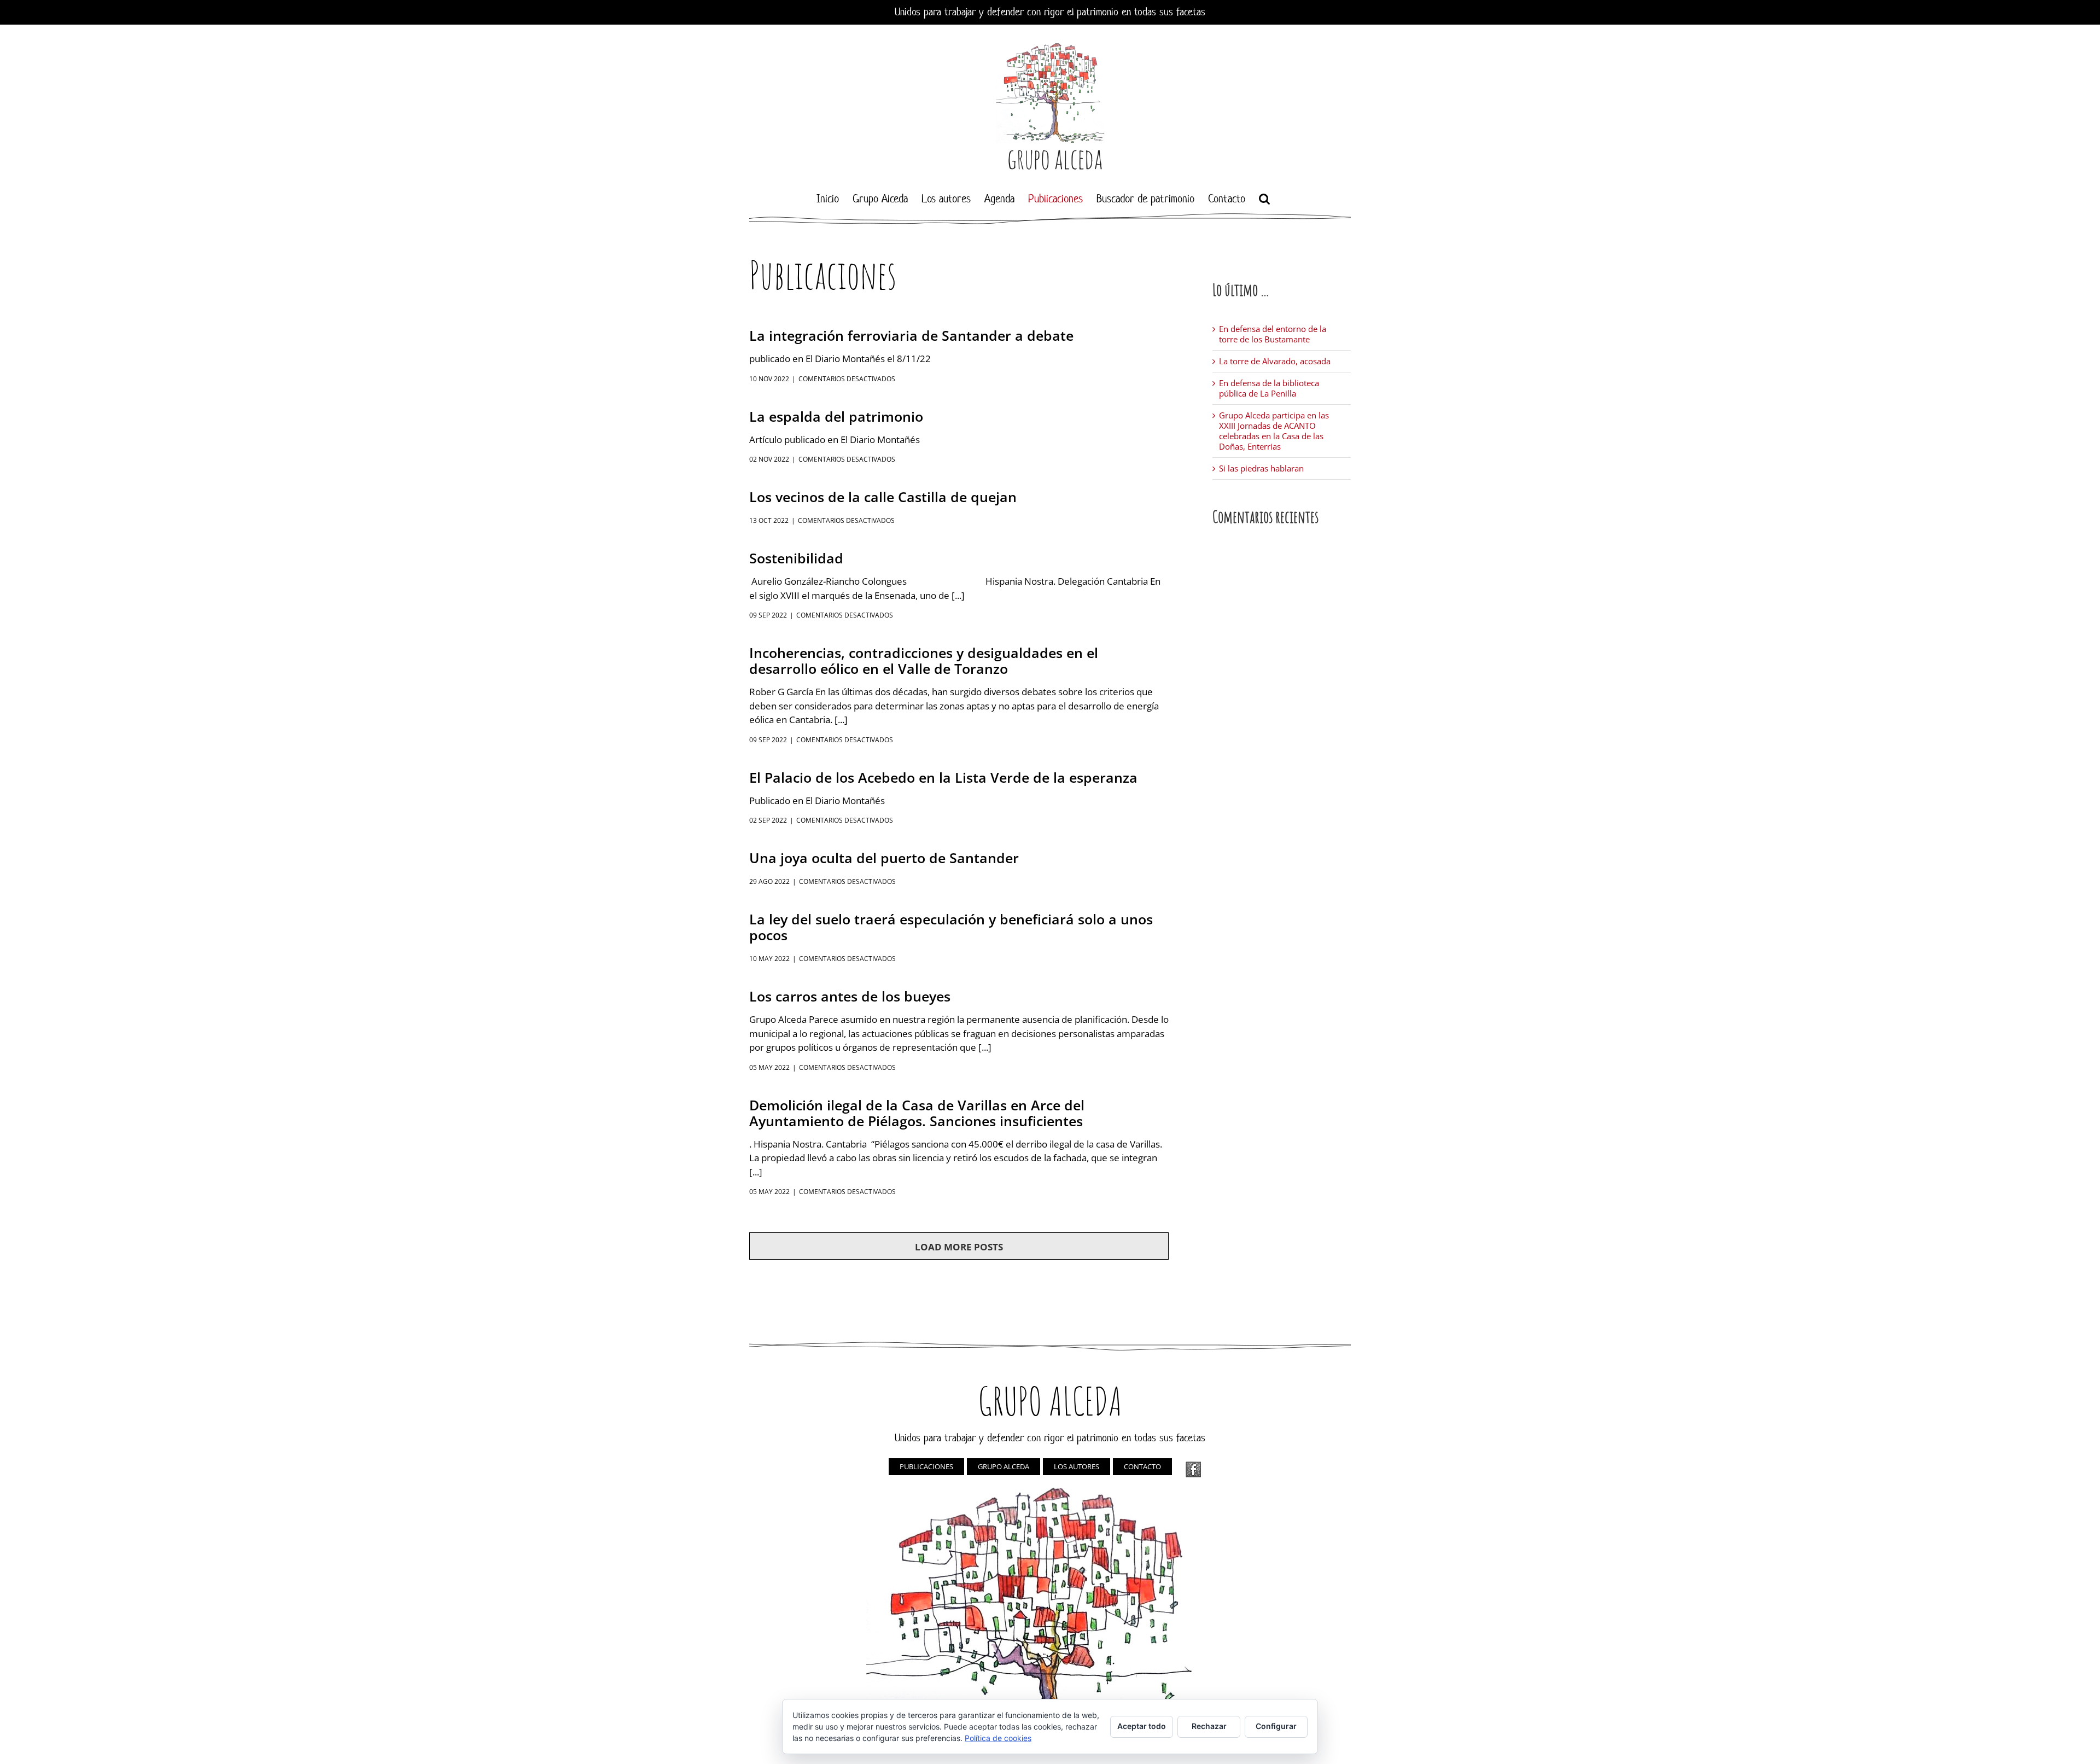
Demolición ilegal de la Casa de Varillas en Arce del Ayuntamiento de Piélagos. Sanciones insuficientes (917, 1113)
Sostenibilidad (796, 558)
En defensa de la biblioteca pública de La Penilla (1269, 388)
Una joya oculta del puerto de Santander (884, 858)
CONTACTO (1142, 1466)
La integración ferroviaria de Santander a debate (911, 335)
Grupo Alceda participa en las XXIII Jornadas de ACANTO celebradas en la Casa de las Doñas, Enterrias (1274, 431)
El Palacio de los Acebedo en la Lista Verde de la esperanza (943, 777)
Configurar (1276, 1726)
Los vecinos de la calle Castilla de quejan (883, 497)
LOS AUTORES (1077, 1466)
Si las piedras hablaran (1261, 468)
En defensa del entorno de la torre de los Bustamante (1273, 334)
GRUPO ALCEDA (1004, 1466)
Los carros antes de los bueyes (850, 996)
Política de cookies (998, 1738)
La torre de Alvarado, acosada (1275, 361)
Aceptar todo (1142, 1726)
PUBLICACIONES (926, 1466)
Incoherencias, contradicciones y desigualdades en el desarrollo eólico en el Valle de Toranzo (924, 660)
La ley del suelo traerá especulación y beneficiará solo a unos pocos (951, 927)
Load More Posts (959, 1247)
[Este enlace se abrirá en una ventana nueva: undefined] (1193, 1469)
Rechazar (1209, 1726)
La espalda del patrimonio (836, 416)
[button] (1264, 199)
